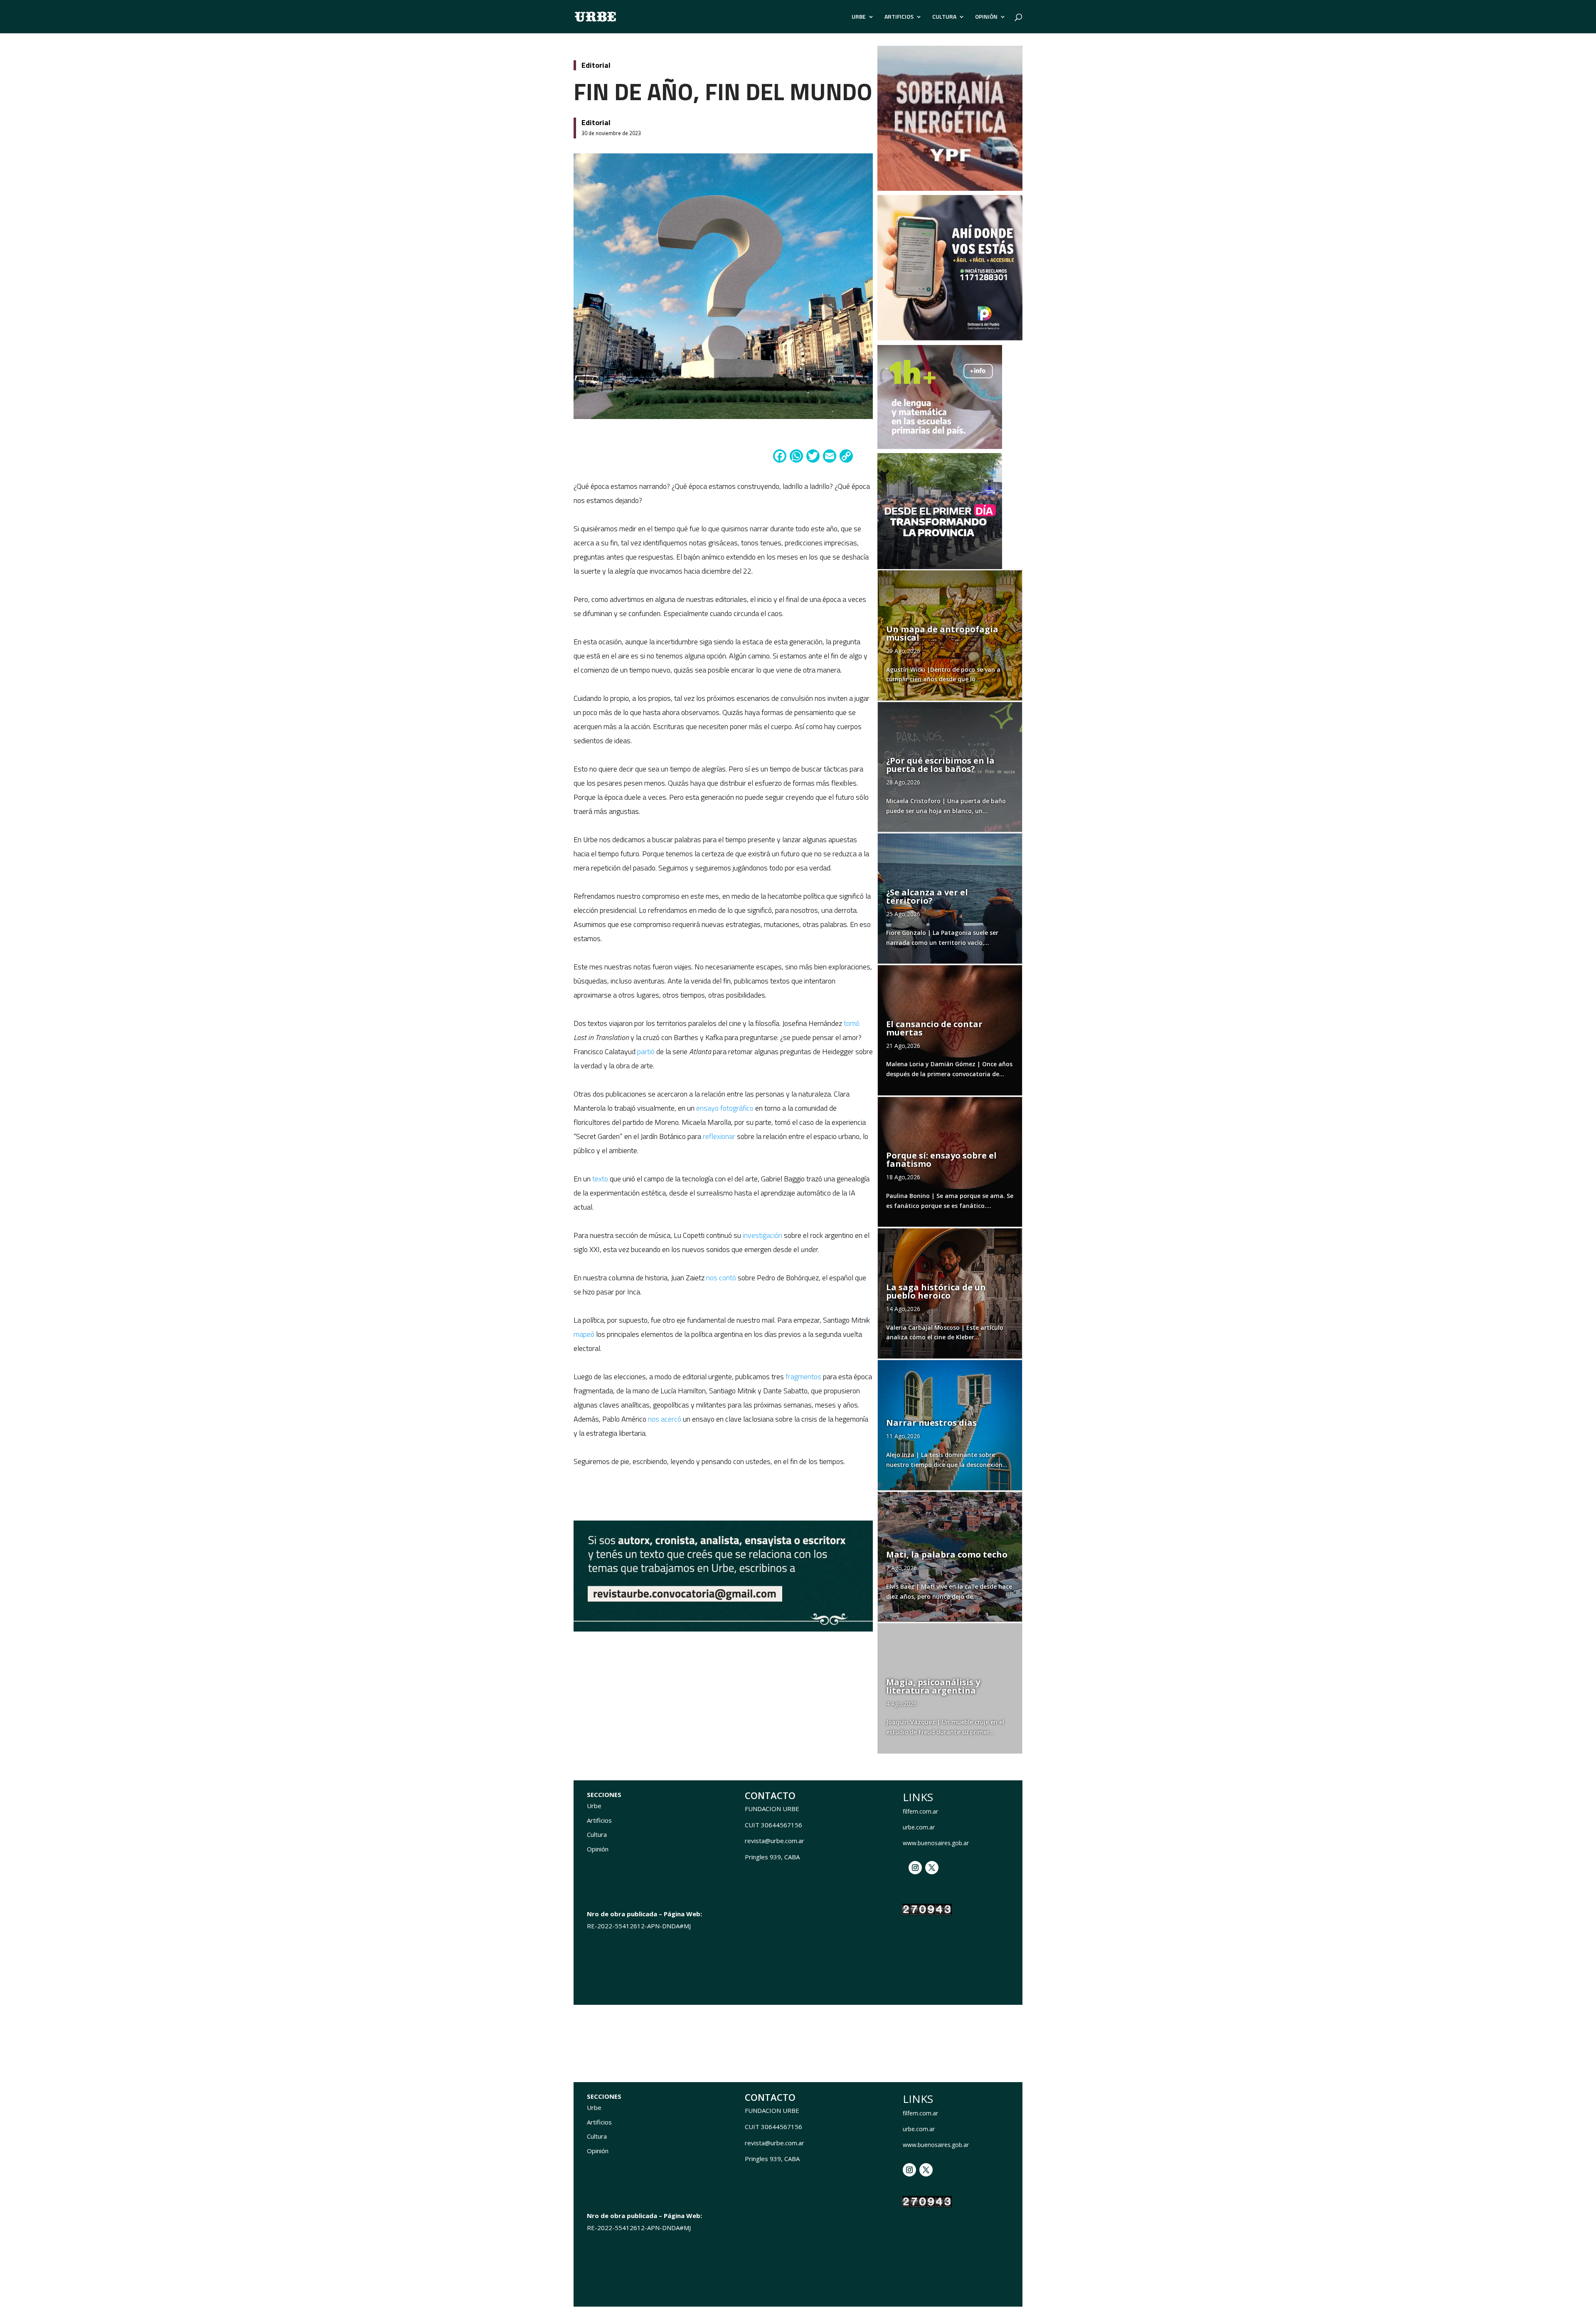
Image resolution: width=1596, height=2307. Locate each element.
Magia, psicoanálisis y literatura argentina (933, 1686)
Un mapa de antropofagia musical (942, 633)
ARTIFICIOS (899, 17)
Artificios (599, 1820)
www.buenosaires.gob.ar (936, 1843)
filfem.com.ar (920, 1811)
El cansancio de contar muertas (934, 1028)
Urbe (594, 1806)
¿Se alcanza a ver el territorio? (927, 896)
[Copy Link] (846, 457)
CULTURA (944, 17)
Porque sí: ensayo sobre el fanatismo (941, 1160)
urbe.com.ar (919, 1827)
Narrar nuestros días (931, 1423)
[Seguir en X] (932, 1868)
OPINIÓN (986, 17)
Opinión (598, 1849)
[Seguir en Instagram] (915, 1868)
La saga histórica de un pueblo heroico (936, 1291)
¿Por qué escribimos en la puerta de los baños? (940, 765)
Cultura (597, 1834)
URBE (859, 17)
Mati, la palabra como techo (947, 1554)
